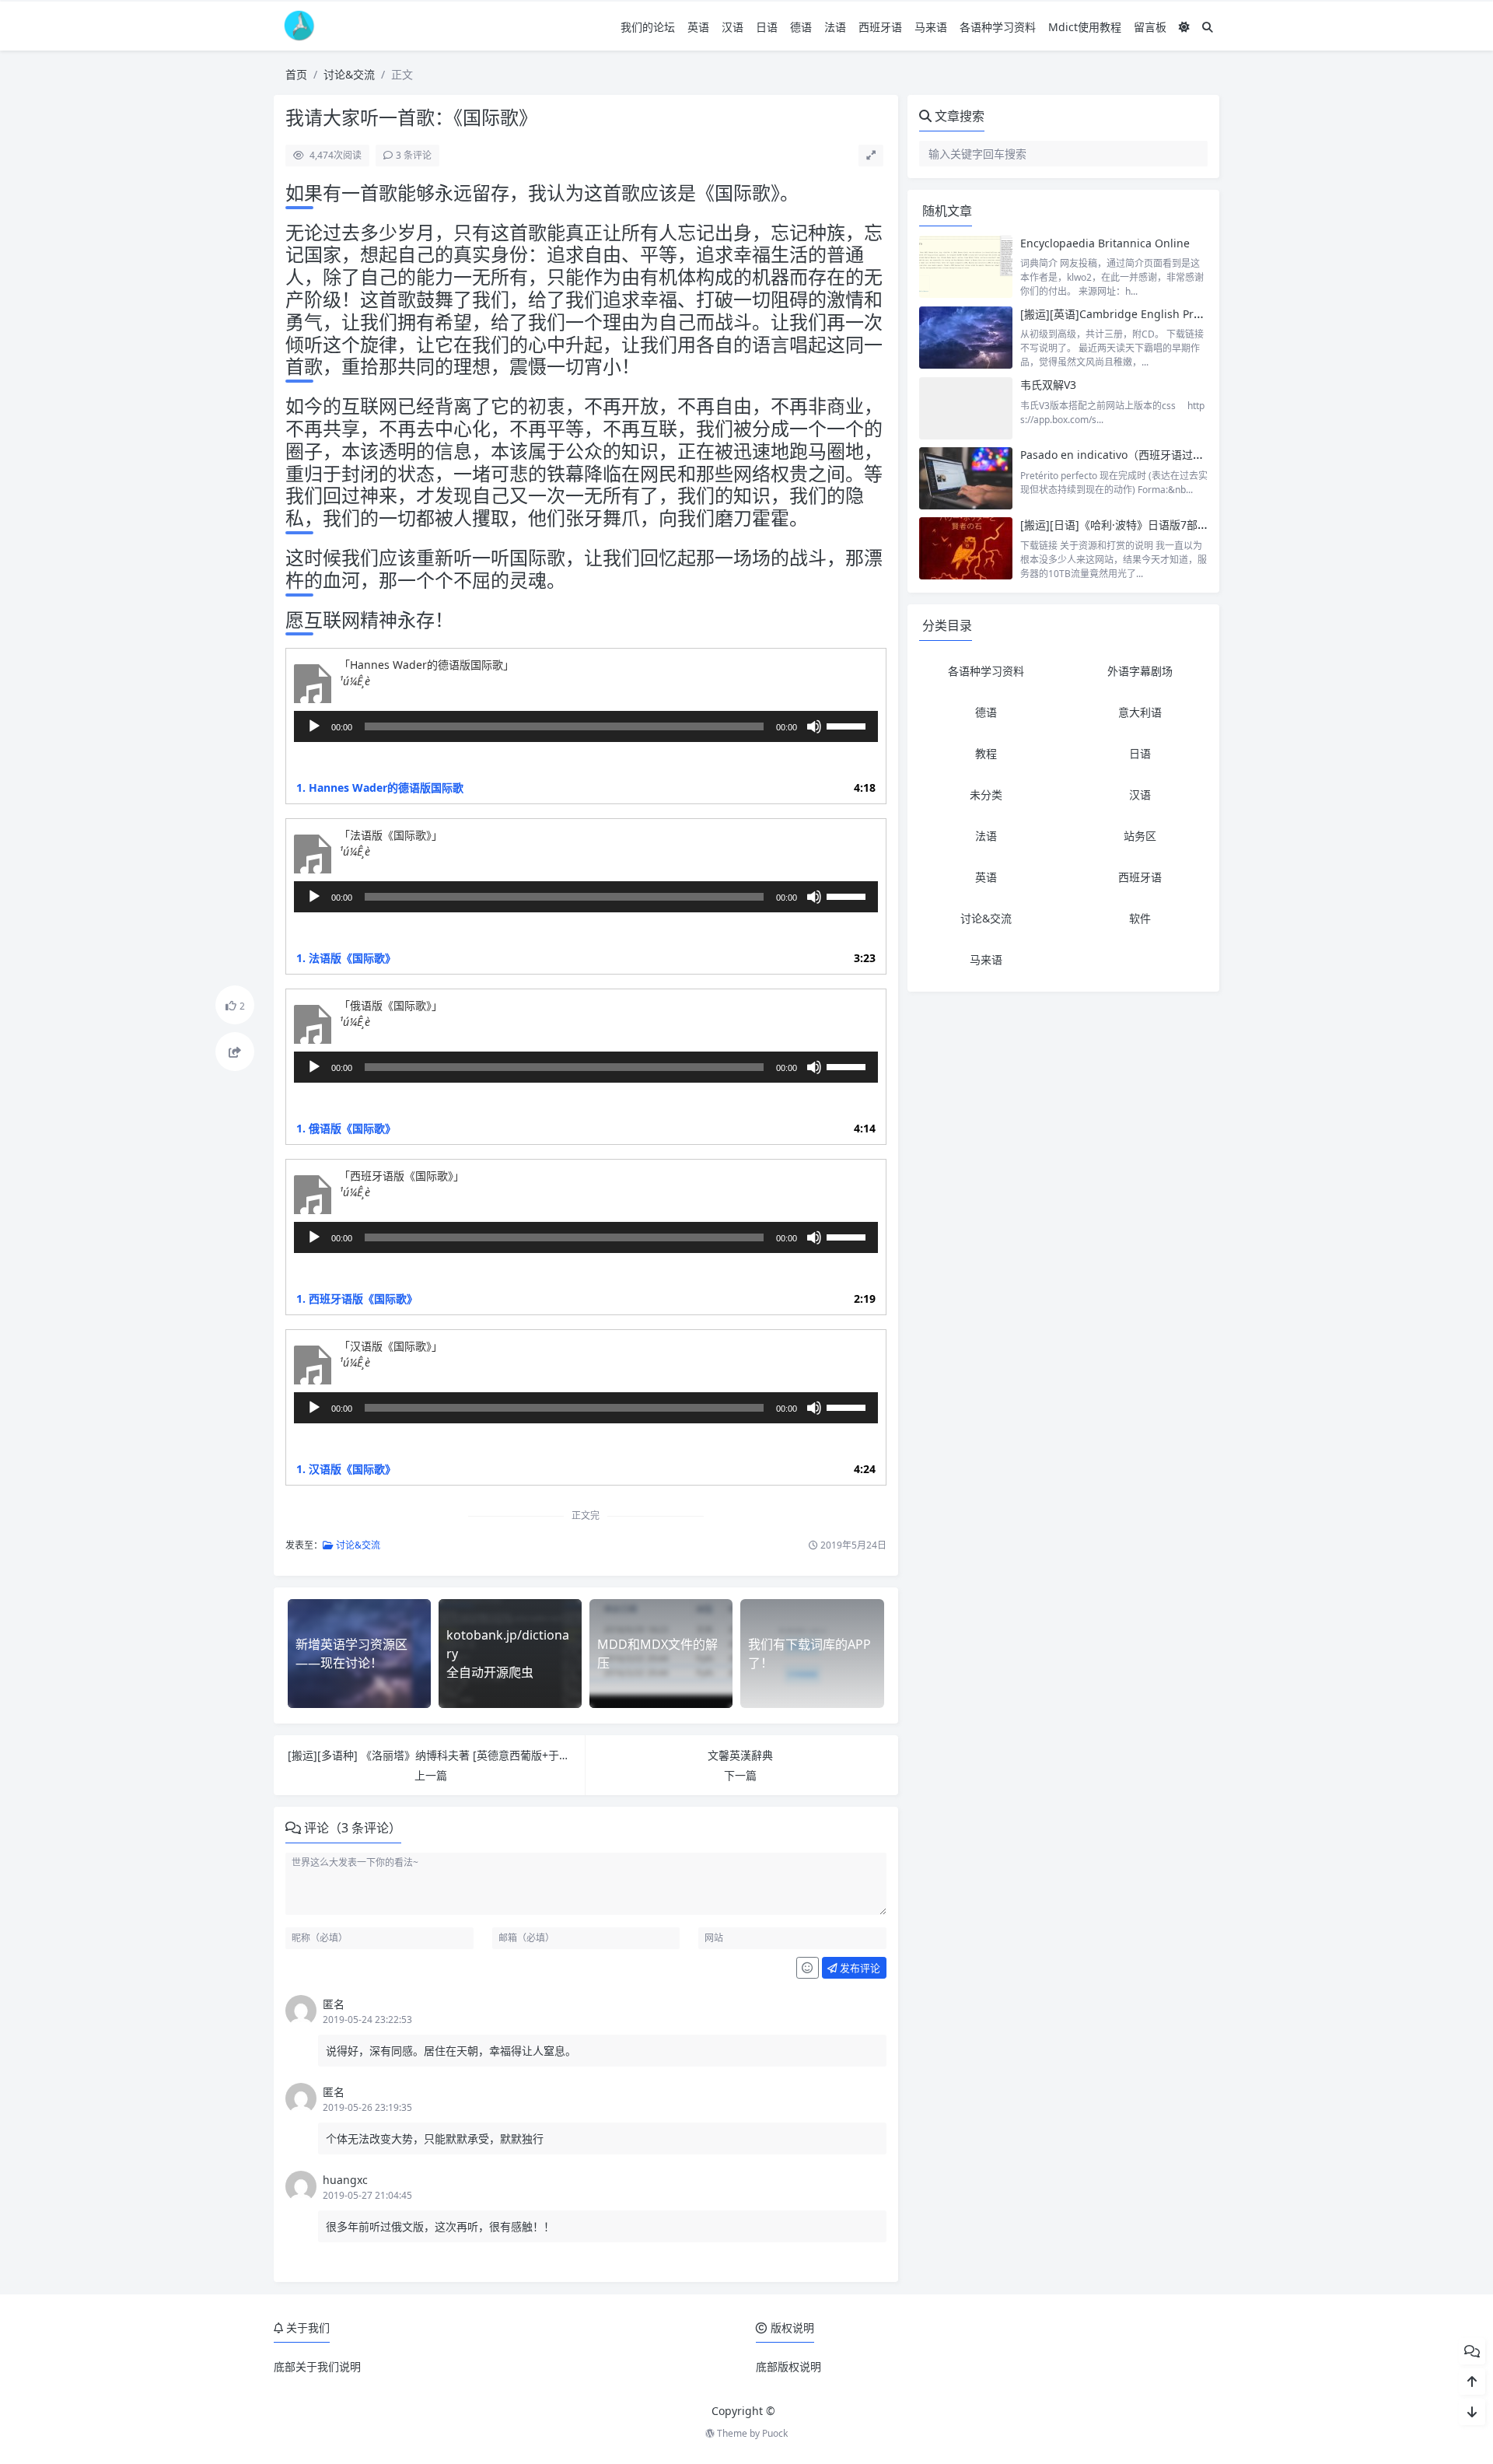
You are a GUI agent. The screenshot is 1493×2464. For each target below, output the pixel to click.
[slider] (848, 725)
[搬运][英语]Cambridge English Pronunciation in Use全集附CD (1180, 314)
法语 (835, 27)
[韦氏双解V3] (966, 408)
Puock (775, 2433)
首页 (296, 74)
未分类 (986, 794)
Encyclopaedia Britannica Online (1105, 243)
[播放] (314, 726)
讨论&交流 (349, 74)
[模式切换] (1184, 27)
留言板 (1150, 27)
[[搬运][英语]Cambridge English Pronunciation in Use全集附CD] (966, 338)
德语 (801, 27)
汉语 (733, 27)
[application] (586, 726)
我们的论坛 (648, 27)
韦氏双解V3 (1048, 385)
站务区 (1140, 836)
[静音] (814, 726)
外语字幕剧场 (1140, 671)
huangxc (345, 2180)
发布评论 (859, 1968)
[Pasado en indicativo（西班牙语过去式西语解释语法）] (966, 478)
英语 (698, 27)
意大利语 (1140, 712)
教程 (986, 753)
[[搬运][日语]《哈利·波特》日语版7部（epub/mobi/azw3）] (966, 548)
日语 (767, 27)
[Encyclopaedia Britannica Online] (966, 267)
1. (380, 787)
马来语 (931, 27)
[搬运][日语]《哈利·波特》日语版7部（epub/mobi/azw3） (1164, 525)
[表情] (808, 1968)
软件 (1140, 918)
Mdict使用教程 (1085, 27)
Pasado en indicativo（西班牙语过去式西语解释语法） (1156, 455)
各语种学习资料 (998, 27)
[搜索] (1208, 27)
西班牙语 (880, 27)
